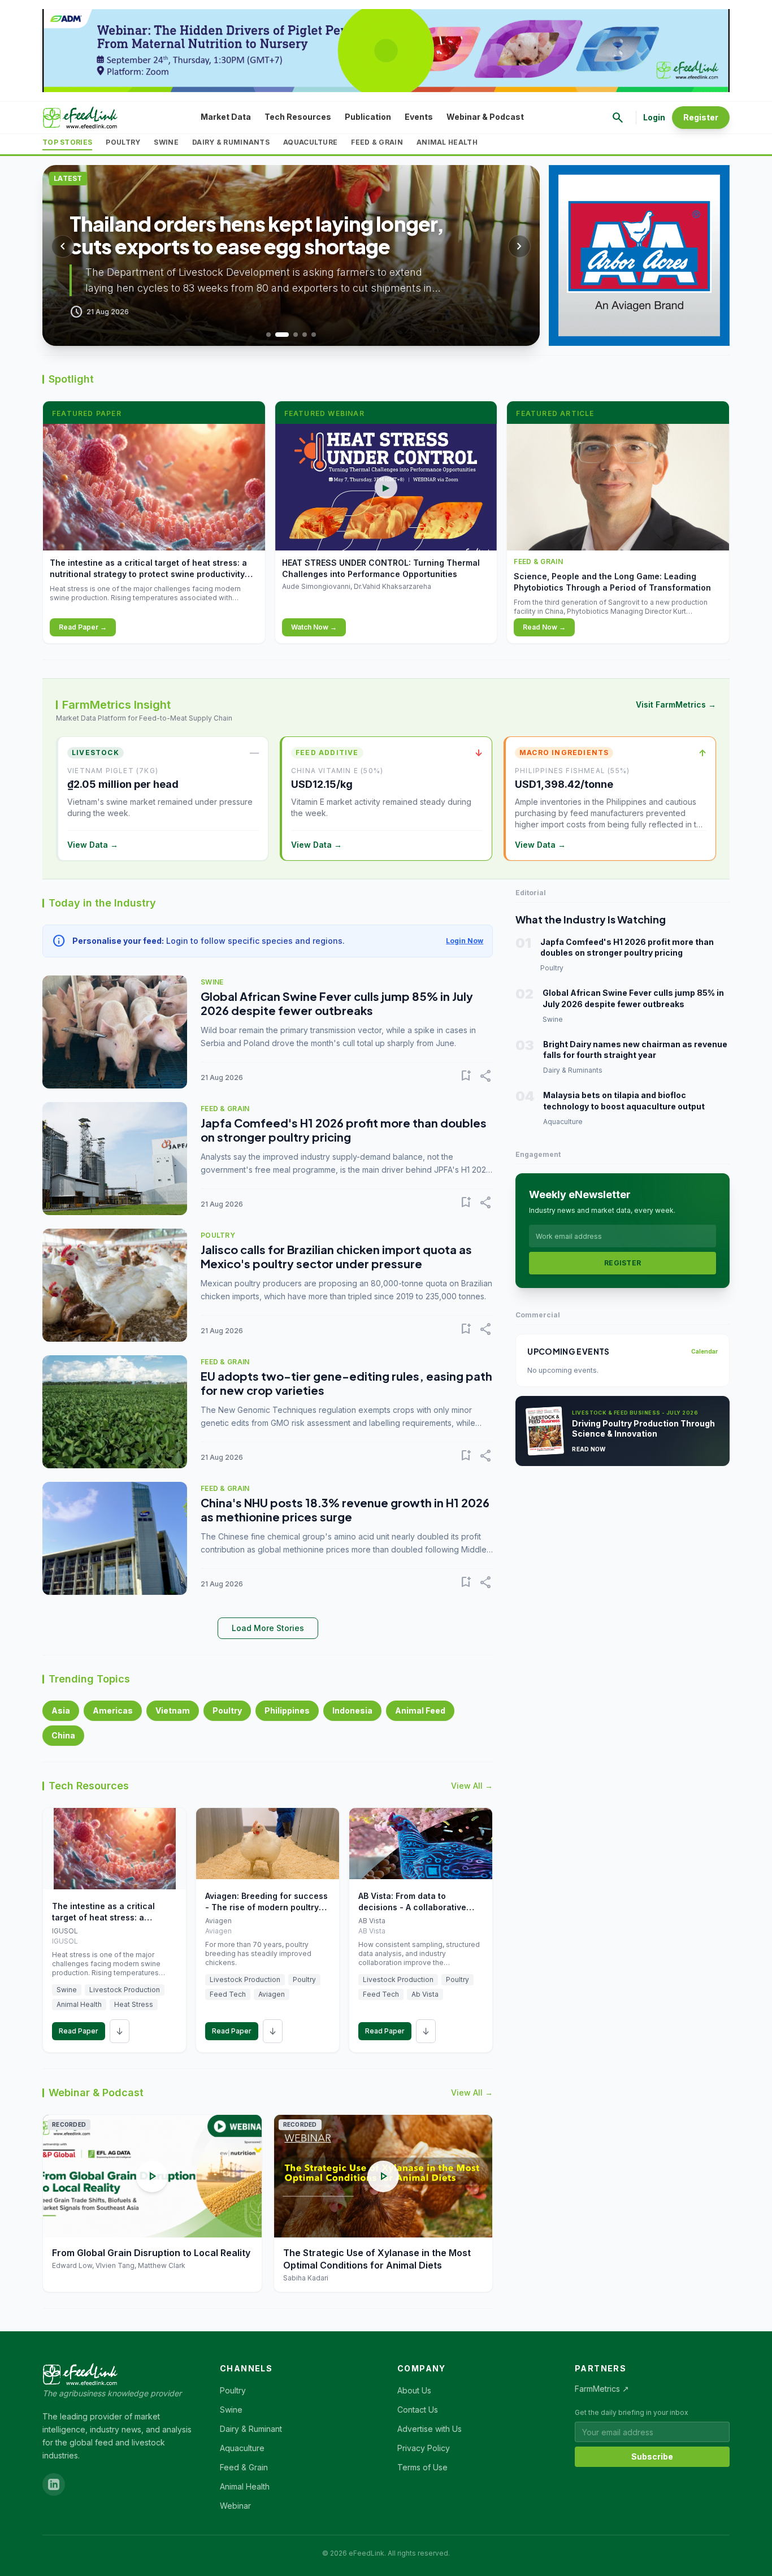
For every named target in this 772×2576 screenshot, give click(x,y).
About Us (414, 2390)
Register (701, 117)
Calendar (704, 1351)
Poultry (123, 142)
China (63, 1735)
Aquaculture (310, 142)
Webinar (235, 2506)
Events (419, 117)
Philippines (287, 1710)
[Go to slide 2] (277, 335)
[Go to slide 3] (291, 335)
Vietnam (173, 1710)
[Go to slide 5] (314, 335)
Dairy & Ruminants (231, 142)
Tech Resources (298, 117)
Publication (368, 117)
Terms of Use (422, 2467)
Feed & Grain (377, 142)
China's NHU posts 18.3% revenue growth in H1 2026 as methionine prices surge (345, 1510)
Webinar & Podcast (485, 117)
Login (654, 117)
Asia (61, 1710)
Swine (166, 142)
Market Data (226, 117)
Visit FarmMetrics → (676, 704)
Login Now (465, 941)
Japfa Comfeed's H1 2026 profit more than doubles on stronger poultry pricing (344, 1130)
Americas (113, 1710)
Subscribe (652, 2456)
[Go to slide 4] (305, 335)
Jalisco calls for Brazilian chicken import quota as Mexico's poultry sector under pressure (336, 1256)
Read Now (589, 1449)
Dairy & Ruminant (251, 2429)
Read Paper (79, 2031)
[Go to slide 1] (268, 335)
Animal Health (447, 142)
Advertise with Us (430, 2429)
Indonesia (352, 1710)
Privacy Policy (424, 2448)
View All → (472, 1786)
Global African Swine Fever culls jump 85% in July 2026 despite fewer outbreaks (337, 1003)
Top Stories (67, 142)
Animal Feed (420, 1710)
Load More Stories (268, 1628)
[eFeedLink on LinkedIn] (54, 2484)
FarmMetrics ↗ (602, 2389)
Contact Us (418, 2410)
